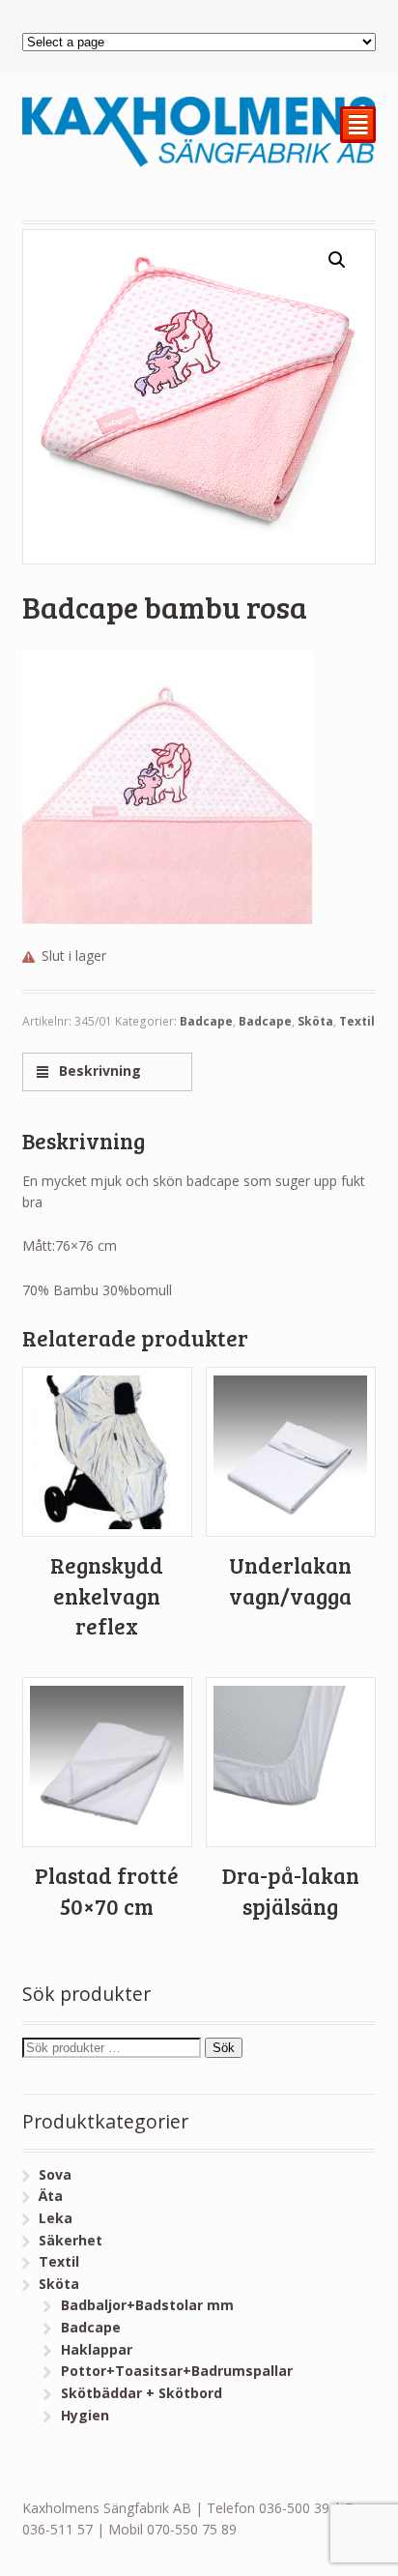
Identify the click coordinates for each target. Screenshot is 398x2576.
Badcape (206, 1021)
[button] (337, 260)
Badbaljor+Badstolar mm (147, 2305)
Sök (224, 2048)
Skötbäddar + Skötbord (142, 2393)
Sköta (315, 1021)
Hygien (85, 2415)
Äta (51, 2196)
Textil (357, 1021)
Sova (55, 2174)
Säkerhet (71, 2240)
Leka (56, 2218)
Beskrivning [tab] (98, 1071)
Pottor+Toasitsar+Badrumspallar (177, 2371)
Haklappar (97, 2349)
